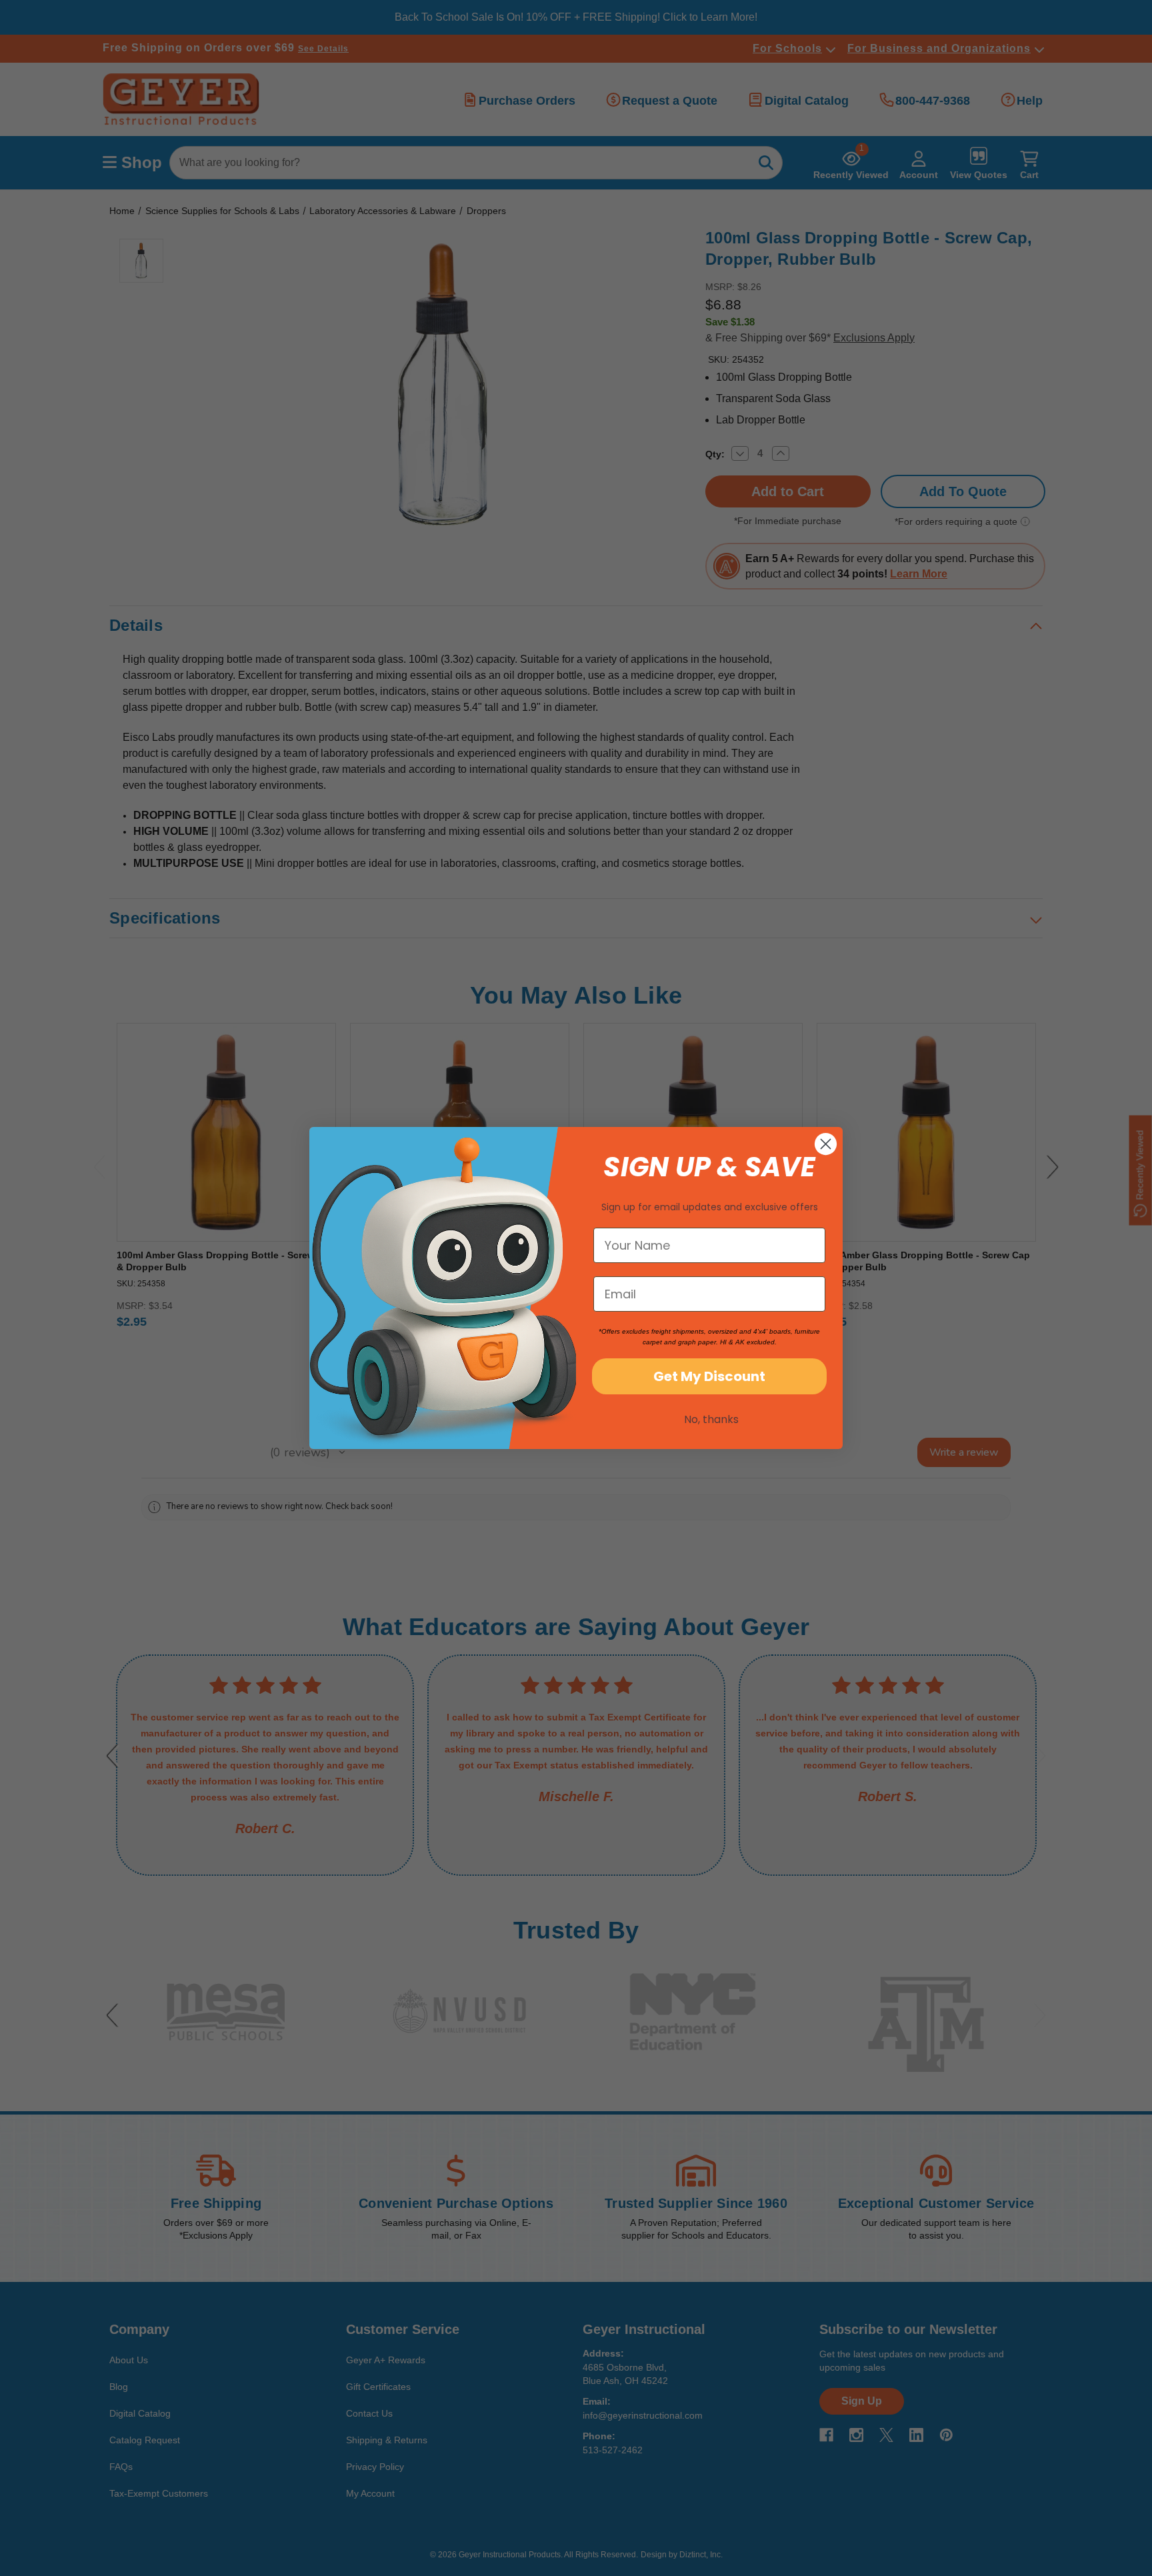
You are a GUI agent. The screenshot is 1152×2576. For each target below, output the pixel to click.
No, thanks (711, 1419)
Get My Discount (709, 1376)
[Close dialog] (826, 1144)
